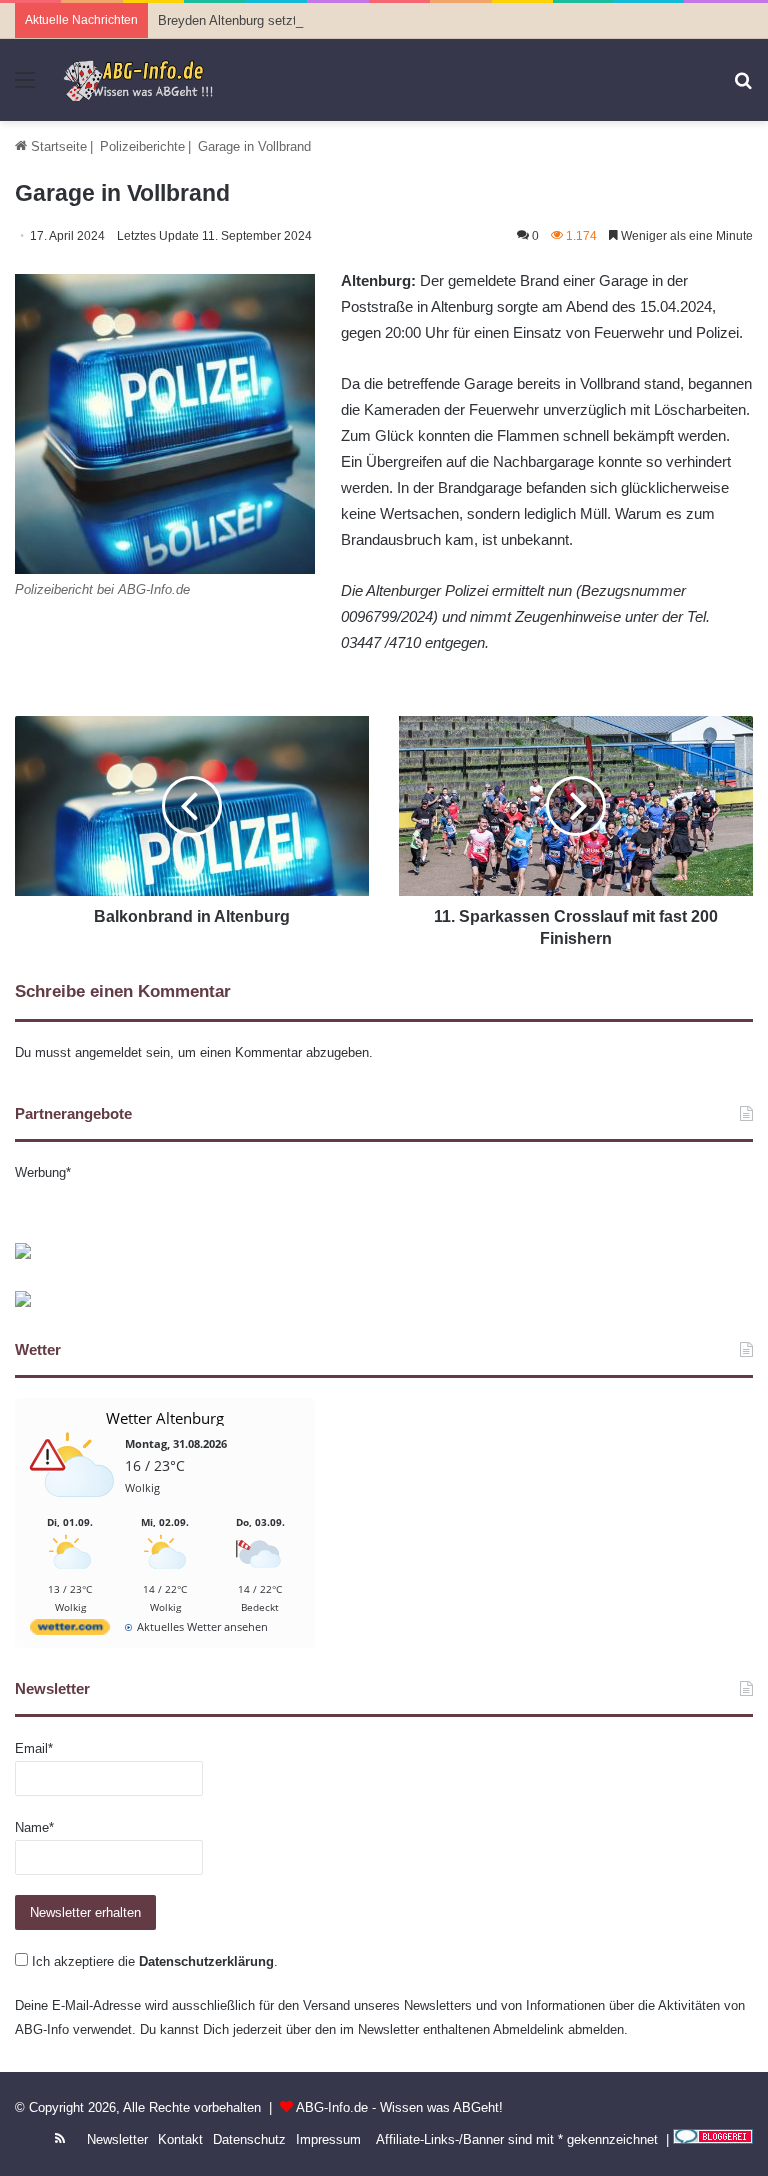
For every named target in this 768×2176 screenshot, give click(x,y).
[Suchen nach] (743, 87)
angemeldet (108, 1052)
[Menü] (25, 87)
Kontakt (180, 2139)
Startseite (57, 146)
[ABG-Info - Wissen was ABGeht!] (145, 80)
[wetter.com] (70, 1630)
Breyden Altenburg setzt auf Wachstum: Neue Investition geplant (345, 20)
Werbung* (43, 1172)
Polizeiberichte (142, 146)
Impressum (328, 2139)
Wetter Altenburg (165, 1418)
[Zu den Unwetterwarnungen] (75, 1507)
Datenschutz (249, 2139)
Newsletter (117, 2139)
